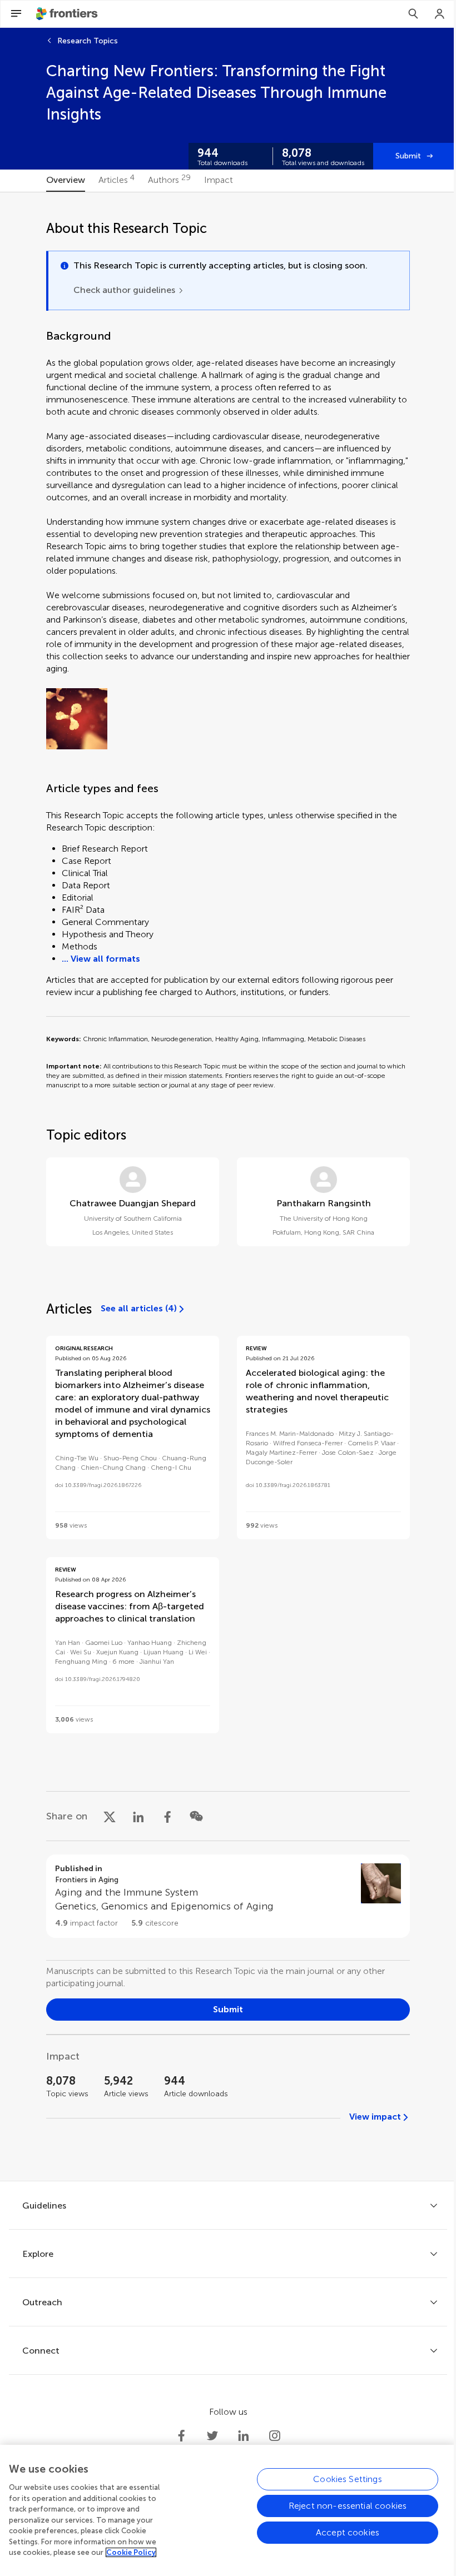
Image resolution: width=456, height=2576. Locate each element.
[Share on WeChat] (196, 1816)
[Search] (413, 14)
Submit (408, 156)
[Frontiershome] (68, 14)
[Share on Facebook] (167, 1816)
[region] (228, 2510)
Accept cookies (348, 2532)
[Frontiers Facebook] (181, 2436)
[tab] (66, 181)
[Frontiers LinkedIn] (244, 2436)
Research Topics (88, 41)
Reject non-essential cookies (348, 2506)
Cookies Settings (348, 2479)
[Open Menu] (16, 14)
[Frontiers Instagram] (275, 2436)
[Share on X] (110, 1816)
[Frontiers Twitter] (212, 2436)
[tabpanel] (228, 1187)
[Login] (440, 14)
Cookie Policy (131, 2552)
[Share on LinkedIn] (138, 1816)
